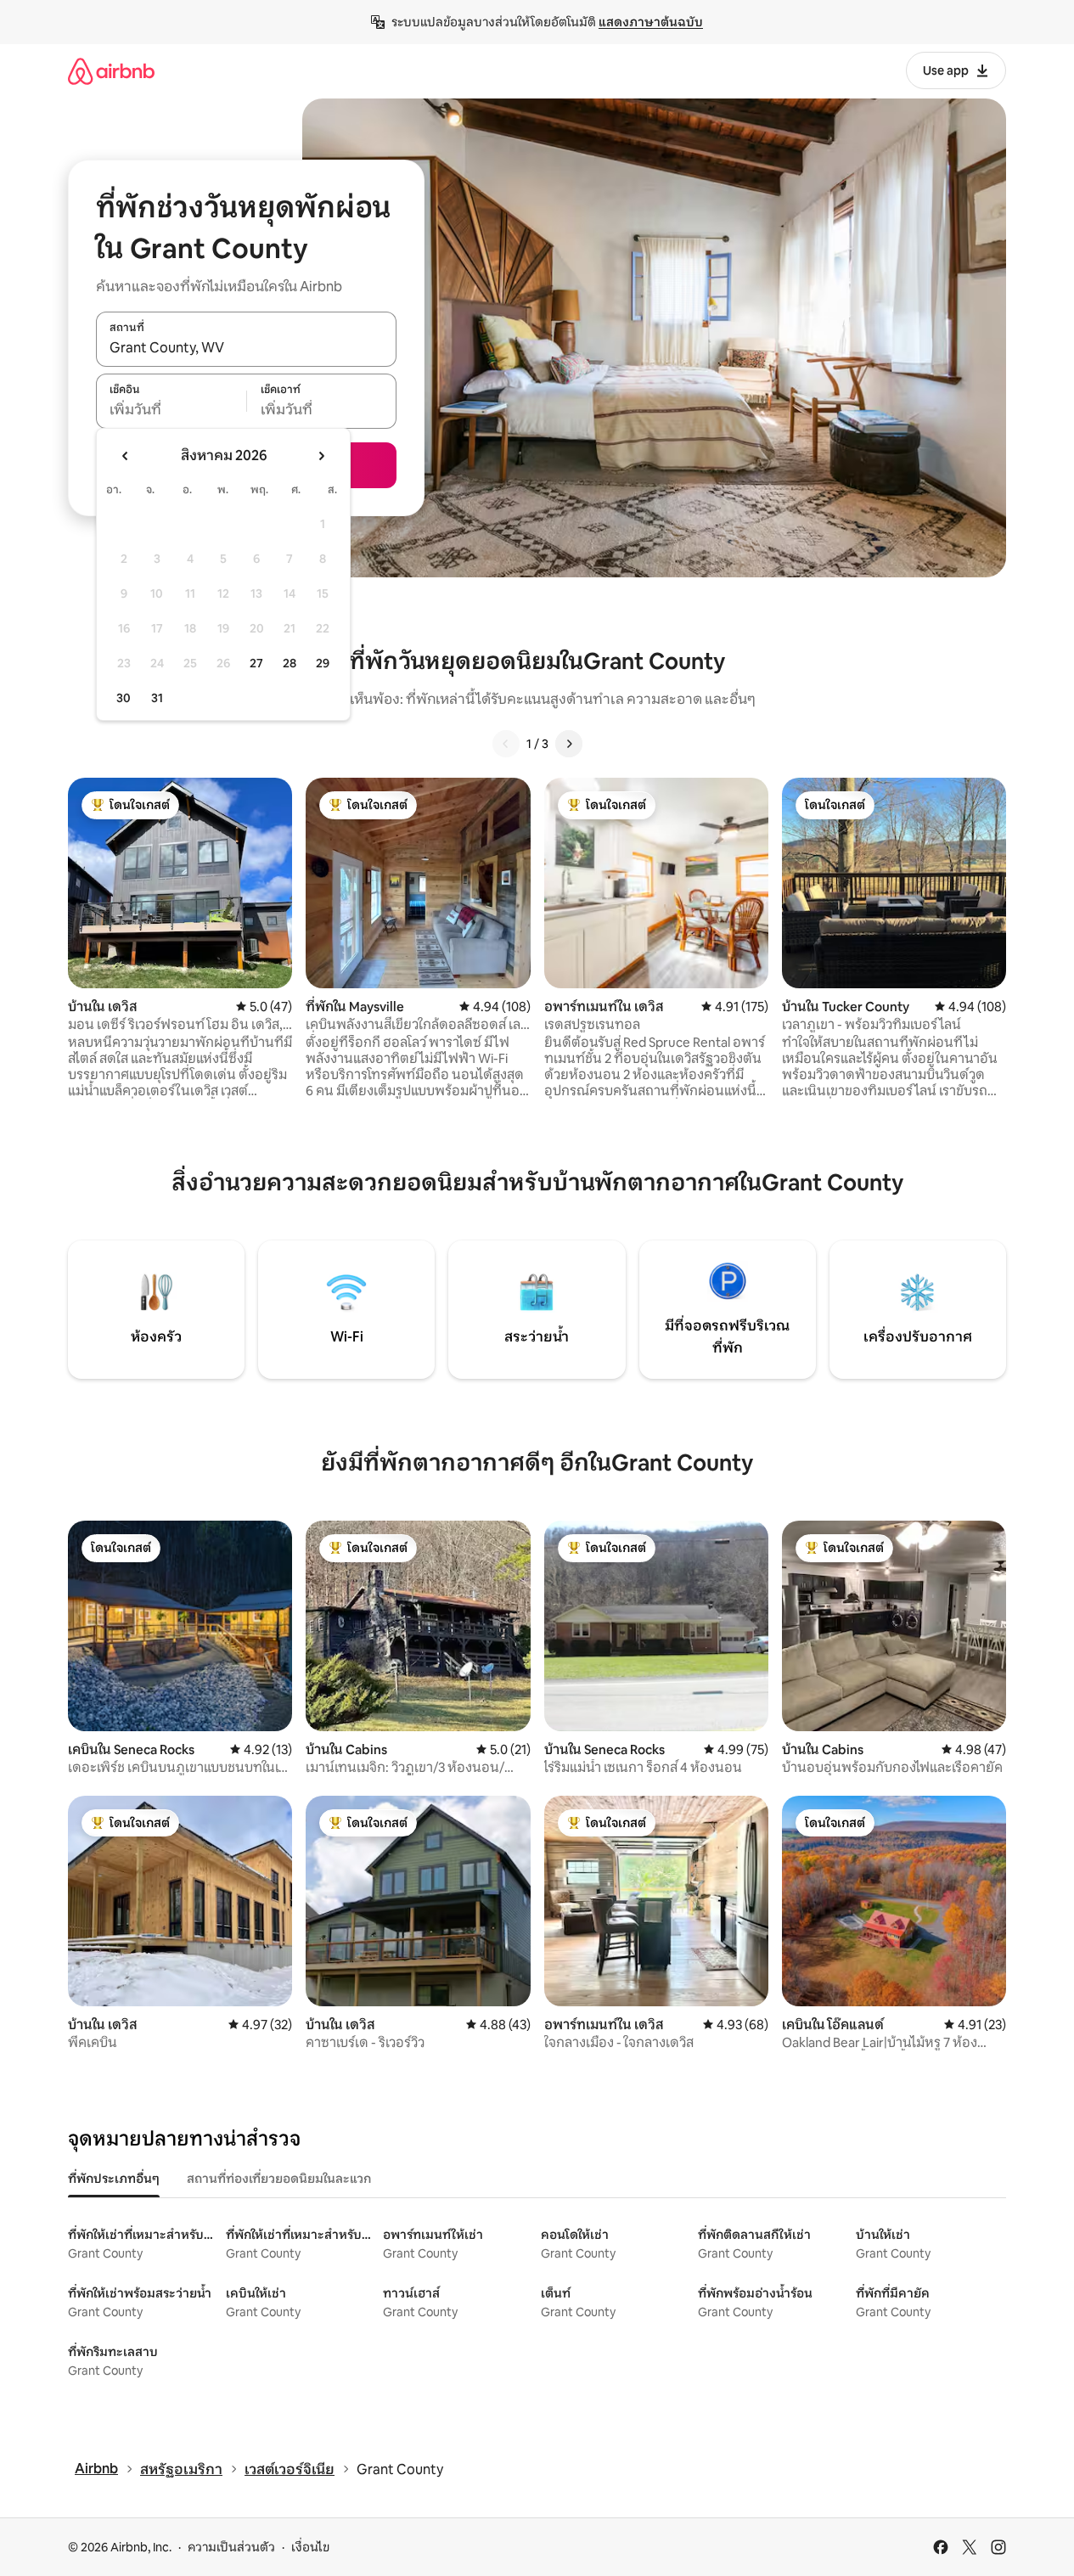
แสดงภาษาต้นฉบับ (651, 22)
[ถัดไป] (569, 744)
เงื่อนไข (310, 2547)
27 (256, 663)
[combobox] (246, 348)
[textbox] (171, 410)
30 (124, 698)
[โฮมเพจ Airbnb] (111, 71)
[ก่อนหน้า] (506, 744)
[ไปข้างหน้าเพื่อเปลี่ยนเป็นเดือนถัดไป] (321, 456)
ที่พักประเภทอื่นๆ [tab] (114, 2179)
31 (157, 698)
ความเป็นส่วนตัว (231, 2547)
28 (290, 663)
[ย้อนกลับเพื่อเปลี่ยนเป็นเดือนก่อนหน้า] (126, 456)
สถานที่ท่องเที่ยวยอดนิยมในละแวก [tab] (279, 2179)
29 (323, 663)
